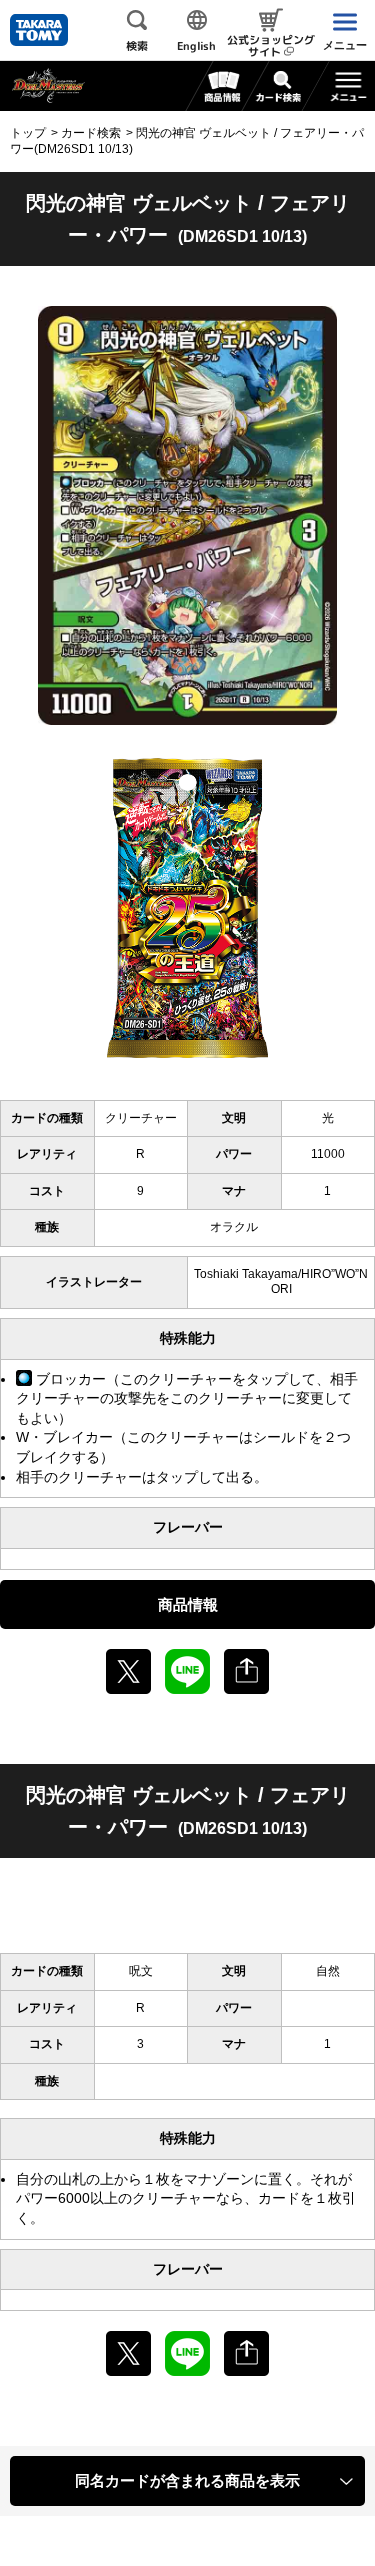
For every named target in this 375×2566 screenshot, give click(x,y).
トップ (28, 133)
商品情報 (188, 1604)
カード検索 (91, 133)
